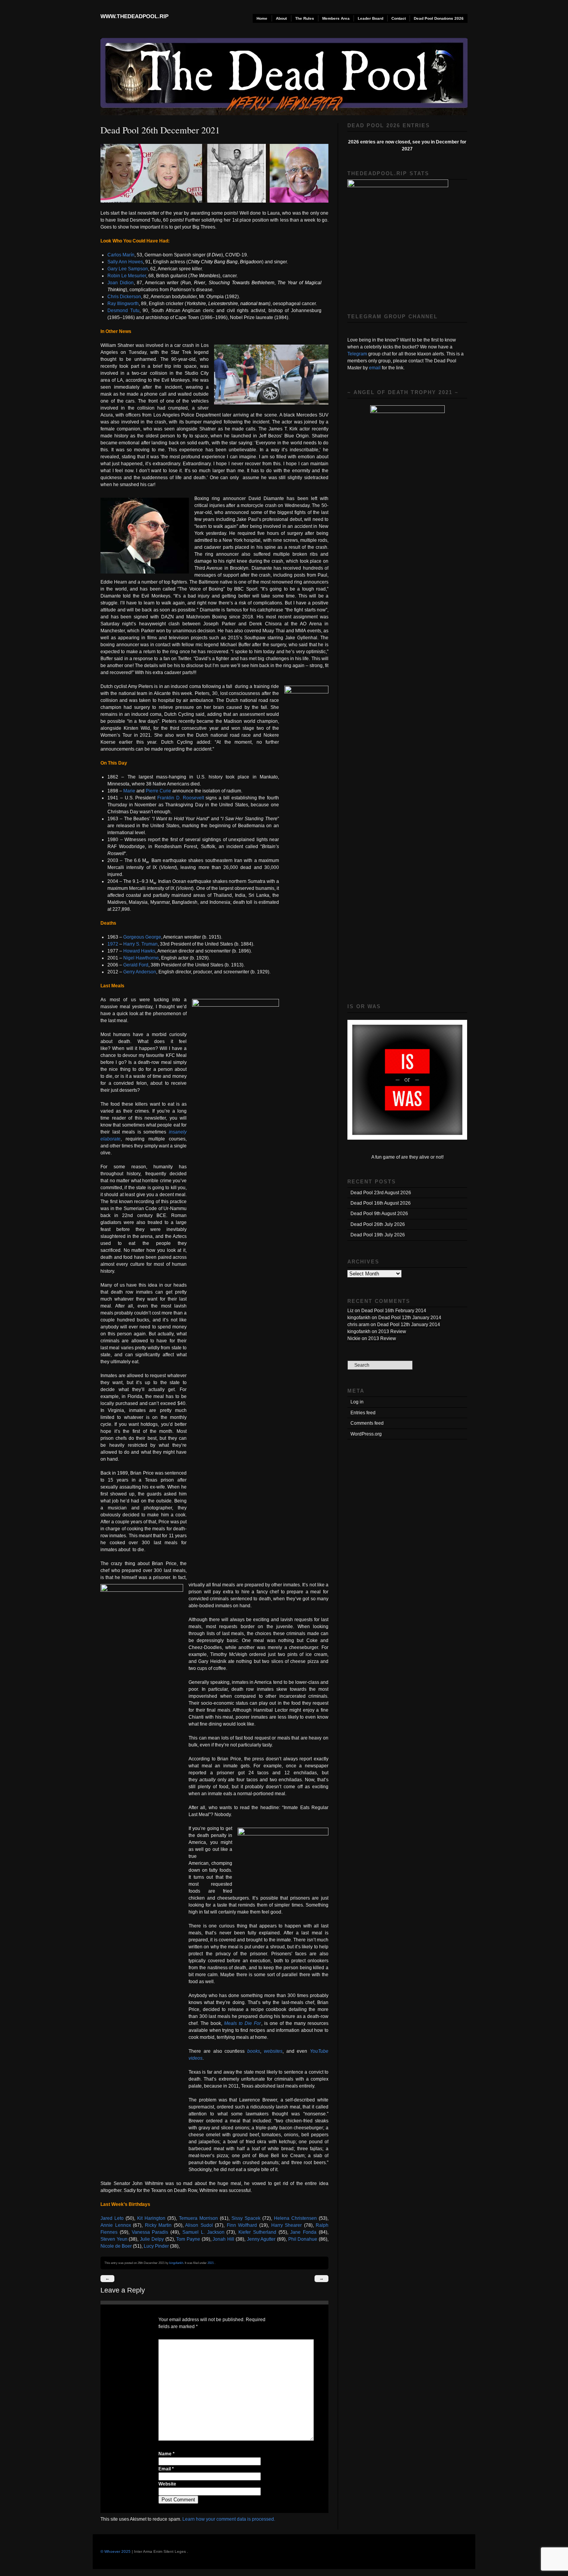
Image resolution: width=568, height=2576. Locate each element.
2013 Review (392, 1332)
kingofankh (176, 2263)
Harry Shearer (287, 2225)
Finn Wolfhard (242, 2225)
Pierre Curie (158, 791)
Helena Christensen (295, 2218)
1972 (113, 944)
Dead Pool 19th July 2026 (378, 1235)
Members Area (336, 18)
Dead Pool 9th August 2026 (379, 1214)
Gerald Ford (136, 965)
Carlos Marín (121, 255)
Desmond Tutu (123, 311)
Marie (129, 791)
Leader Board (371, 18)
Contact (399, 18)
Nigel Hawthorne (141, 958)
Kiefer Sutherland (257, 2232)
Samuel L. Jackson (203, 2232)
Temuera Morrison (198, 2218)
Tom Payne (188, 2239)
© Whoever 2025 (116, 2551)
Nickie (354, 1338)
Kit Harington (151, 2218)
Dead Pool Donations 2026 (439, 18)
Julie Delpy (152, 2239)
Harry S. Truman (140, 944)
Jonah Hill (223, 2239)
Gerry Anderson (140, 972)
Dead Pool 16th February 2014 (394, 1311)
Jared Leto (112, 2218)
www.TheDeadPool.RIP (134, 16)
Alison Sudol (199, 2225)
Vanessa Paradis (150, 2232)
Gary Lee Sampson (128, 269)
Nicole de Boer (116, 2246)
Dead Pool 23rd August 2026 (381, 1193)
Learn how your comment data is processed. (229, 2519)
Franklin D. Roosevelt (181, 798)
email (375, 368)
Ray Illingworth (123, 304)
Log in (357, 1402)
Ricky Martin (158, 2225)
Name (167, 2454)
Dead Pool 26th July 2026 (378, 1224)
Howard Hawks (139, 951)
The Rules (305, 18)
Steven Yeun (114, 2239)
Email (166, 2469)
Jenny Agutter (261, 2239)
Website (167, 2484)
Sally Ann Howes (125, 262)
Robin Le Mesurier (127, 276)
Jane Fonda (303, 2232)
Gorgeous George (142, 937)
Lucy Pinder (156, 2246)
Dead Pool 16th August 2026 (381, 1203)
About (281, 18)
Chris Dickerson (124, 297)
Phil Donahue (303, 2239)
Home (262, 18)
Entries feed (363, 1413)
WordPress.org (366, 1434)
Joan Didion (121, 283)
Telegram (357, 354)
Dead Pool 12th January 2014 (410, 1318)
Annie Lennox (116, 2225)
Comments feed (367, 1423)
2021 (211, 2263)
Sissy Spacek (246, 2218)
